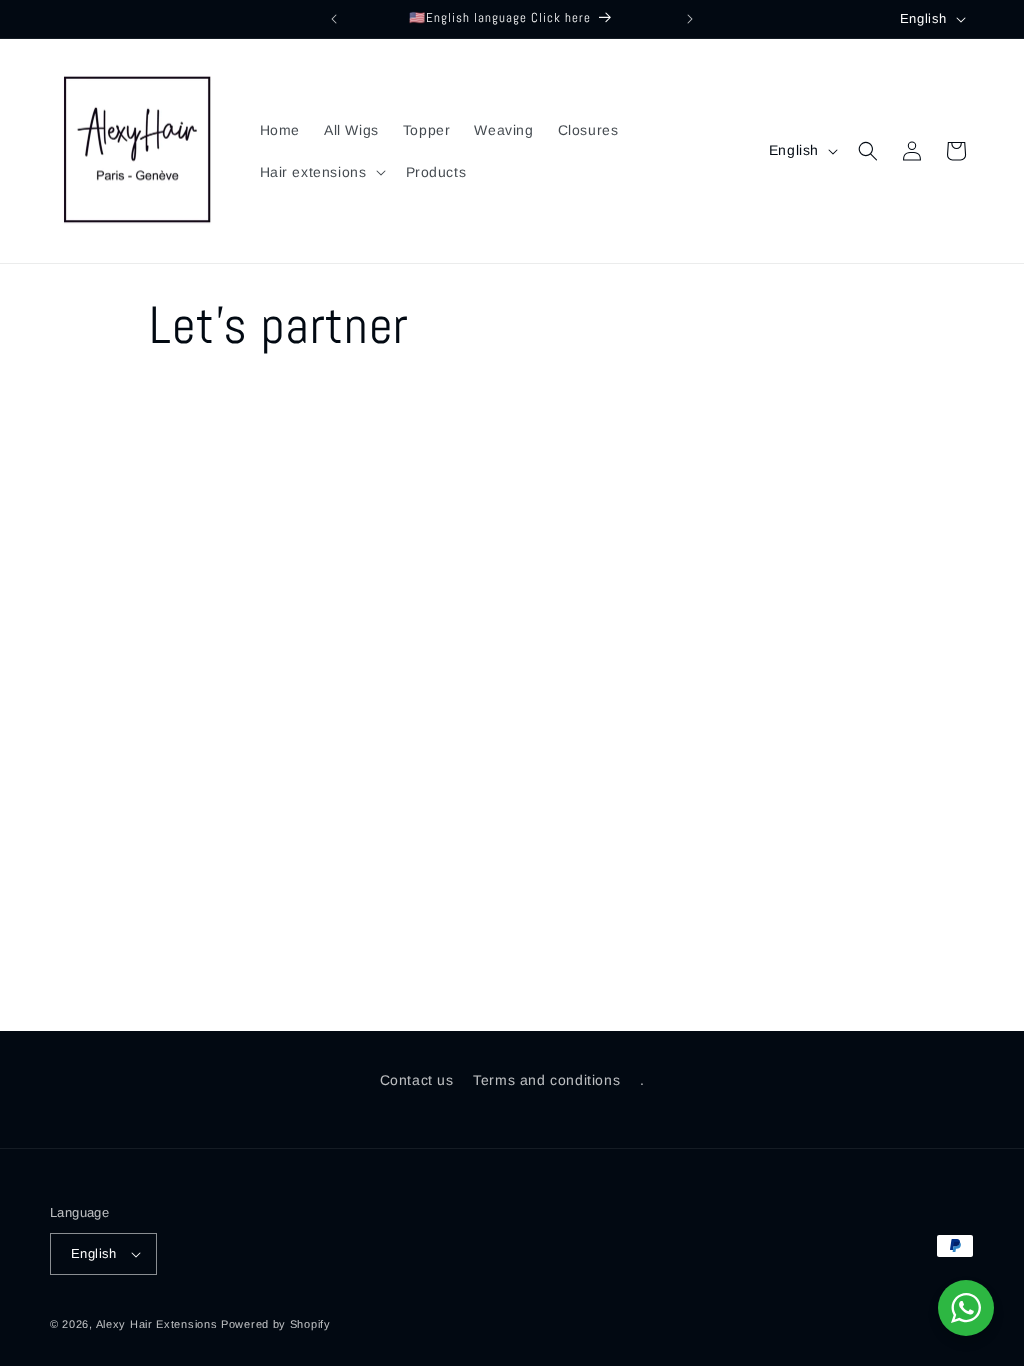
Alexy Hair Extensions (157, 1324)
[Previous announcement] (334, 19)
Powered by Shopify (276, 1324)
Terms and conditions (546, 1080)
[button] (321, 172)
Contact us (417, 1080)
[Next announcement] (690, 19)
